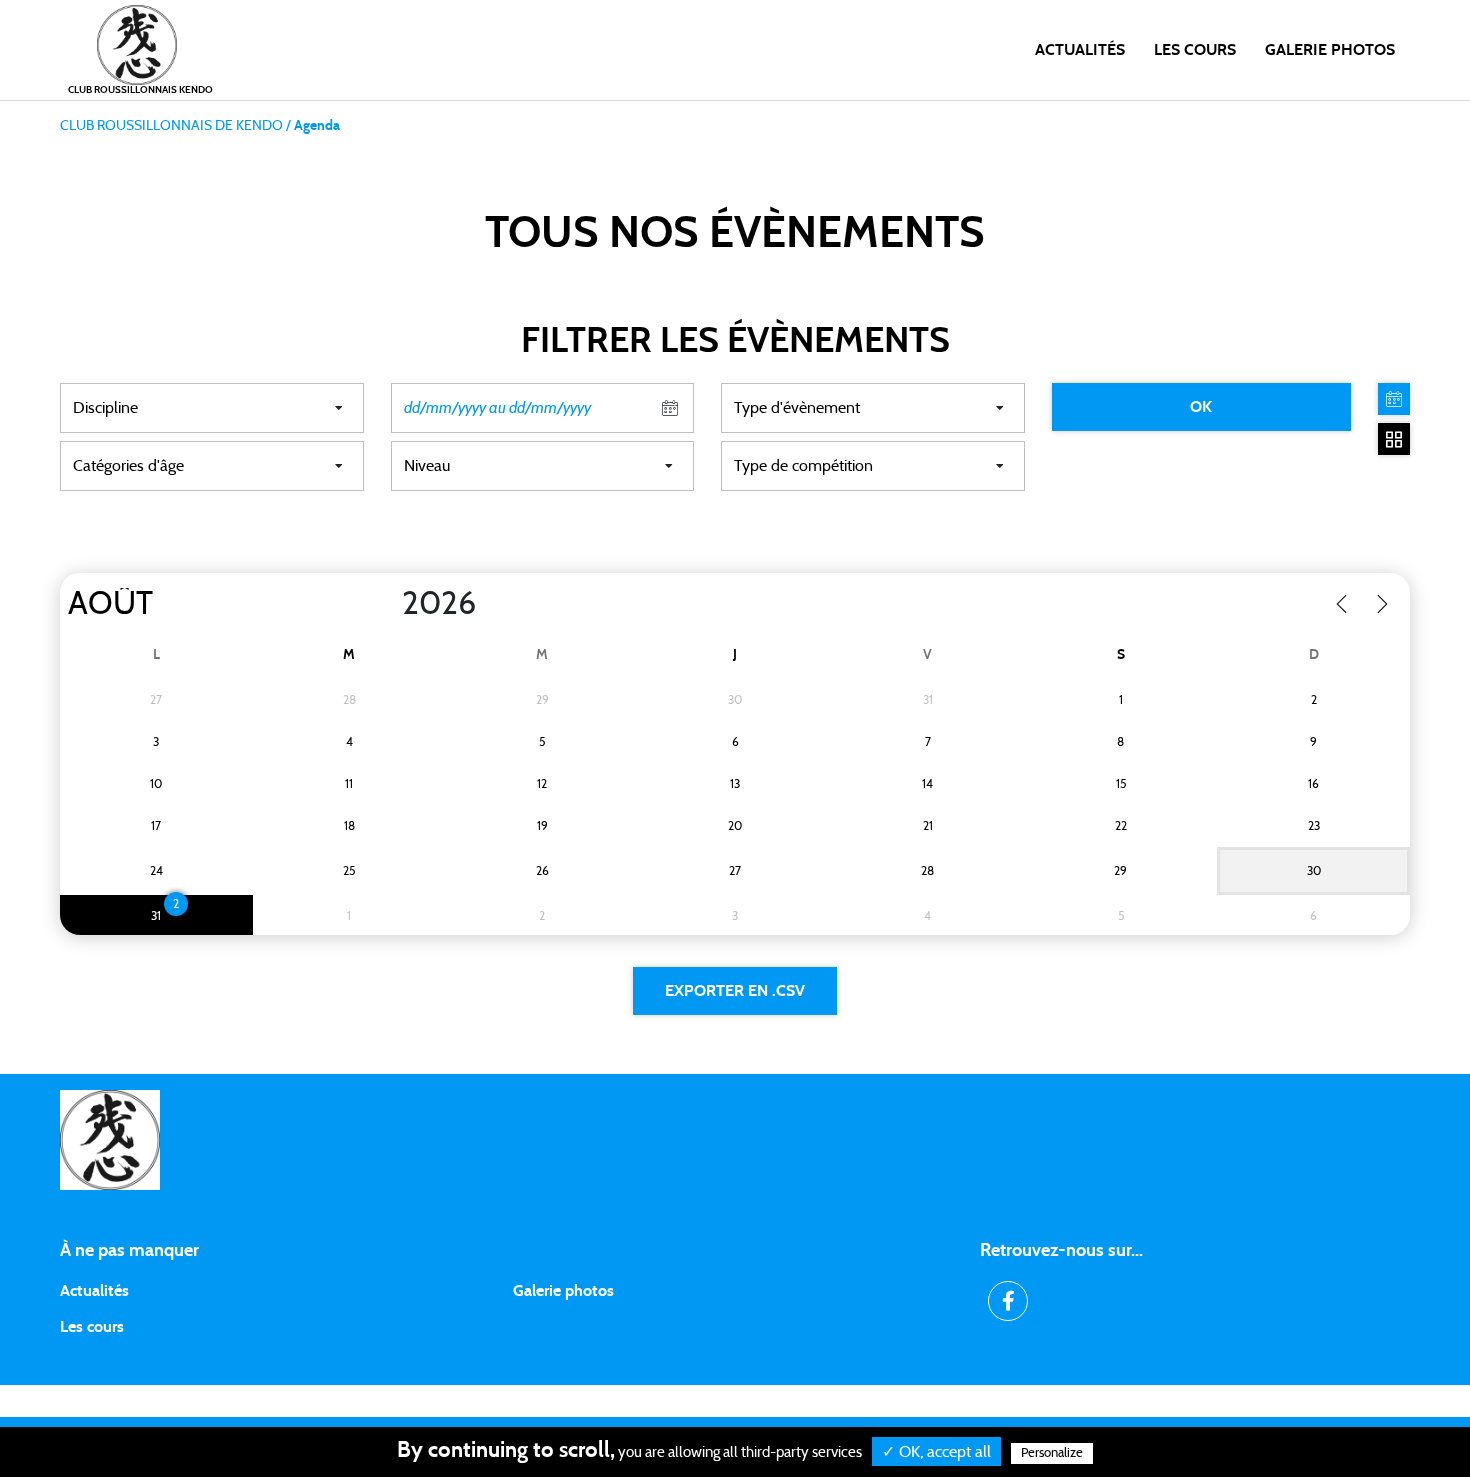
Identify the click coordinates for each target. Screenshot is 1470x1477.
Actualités (1080, 50)
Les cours (1195, 50)
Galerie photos (1330, 50)
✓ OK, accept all (936, 1452)
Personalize (1052, 1453)
